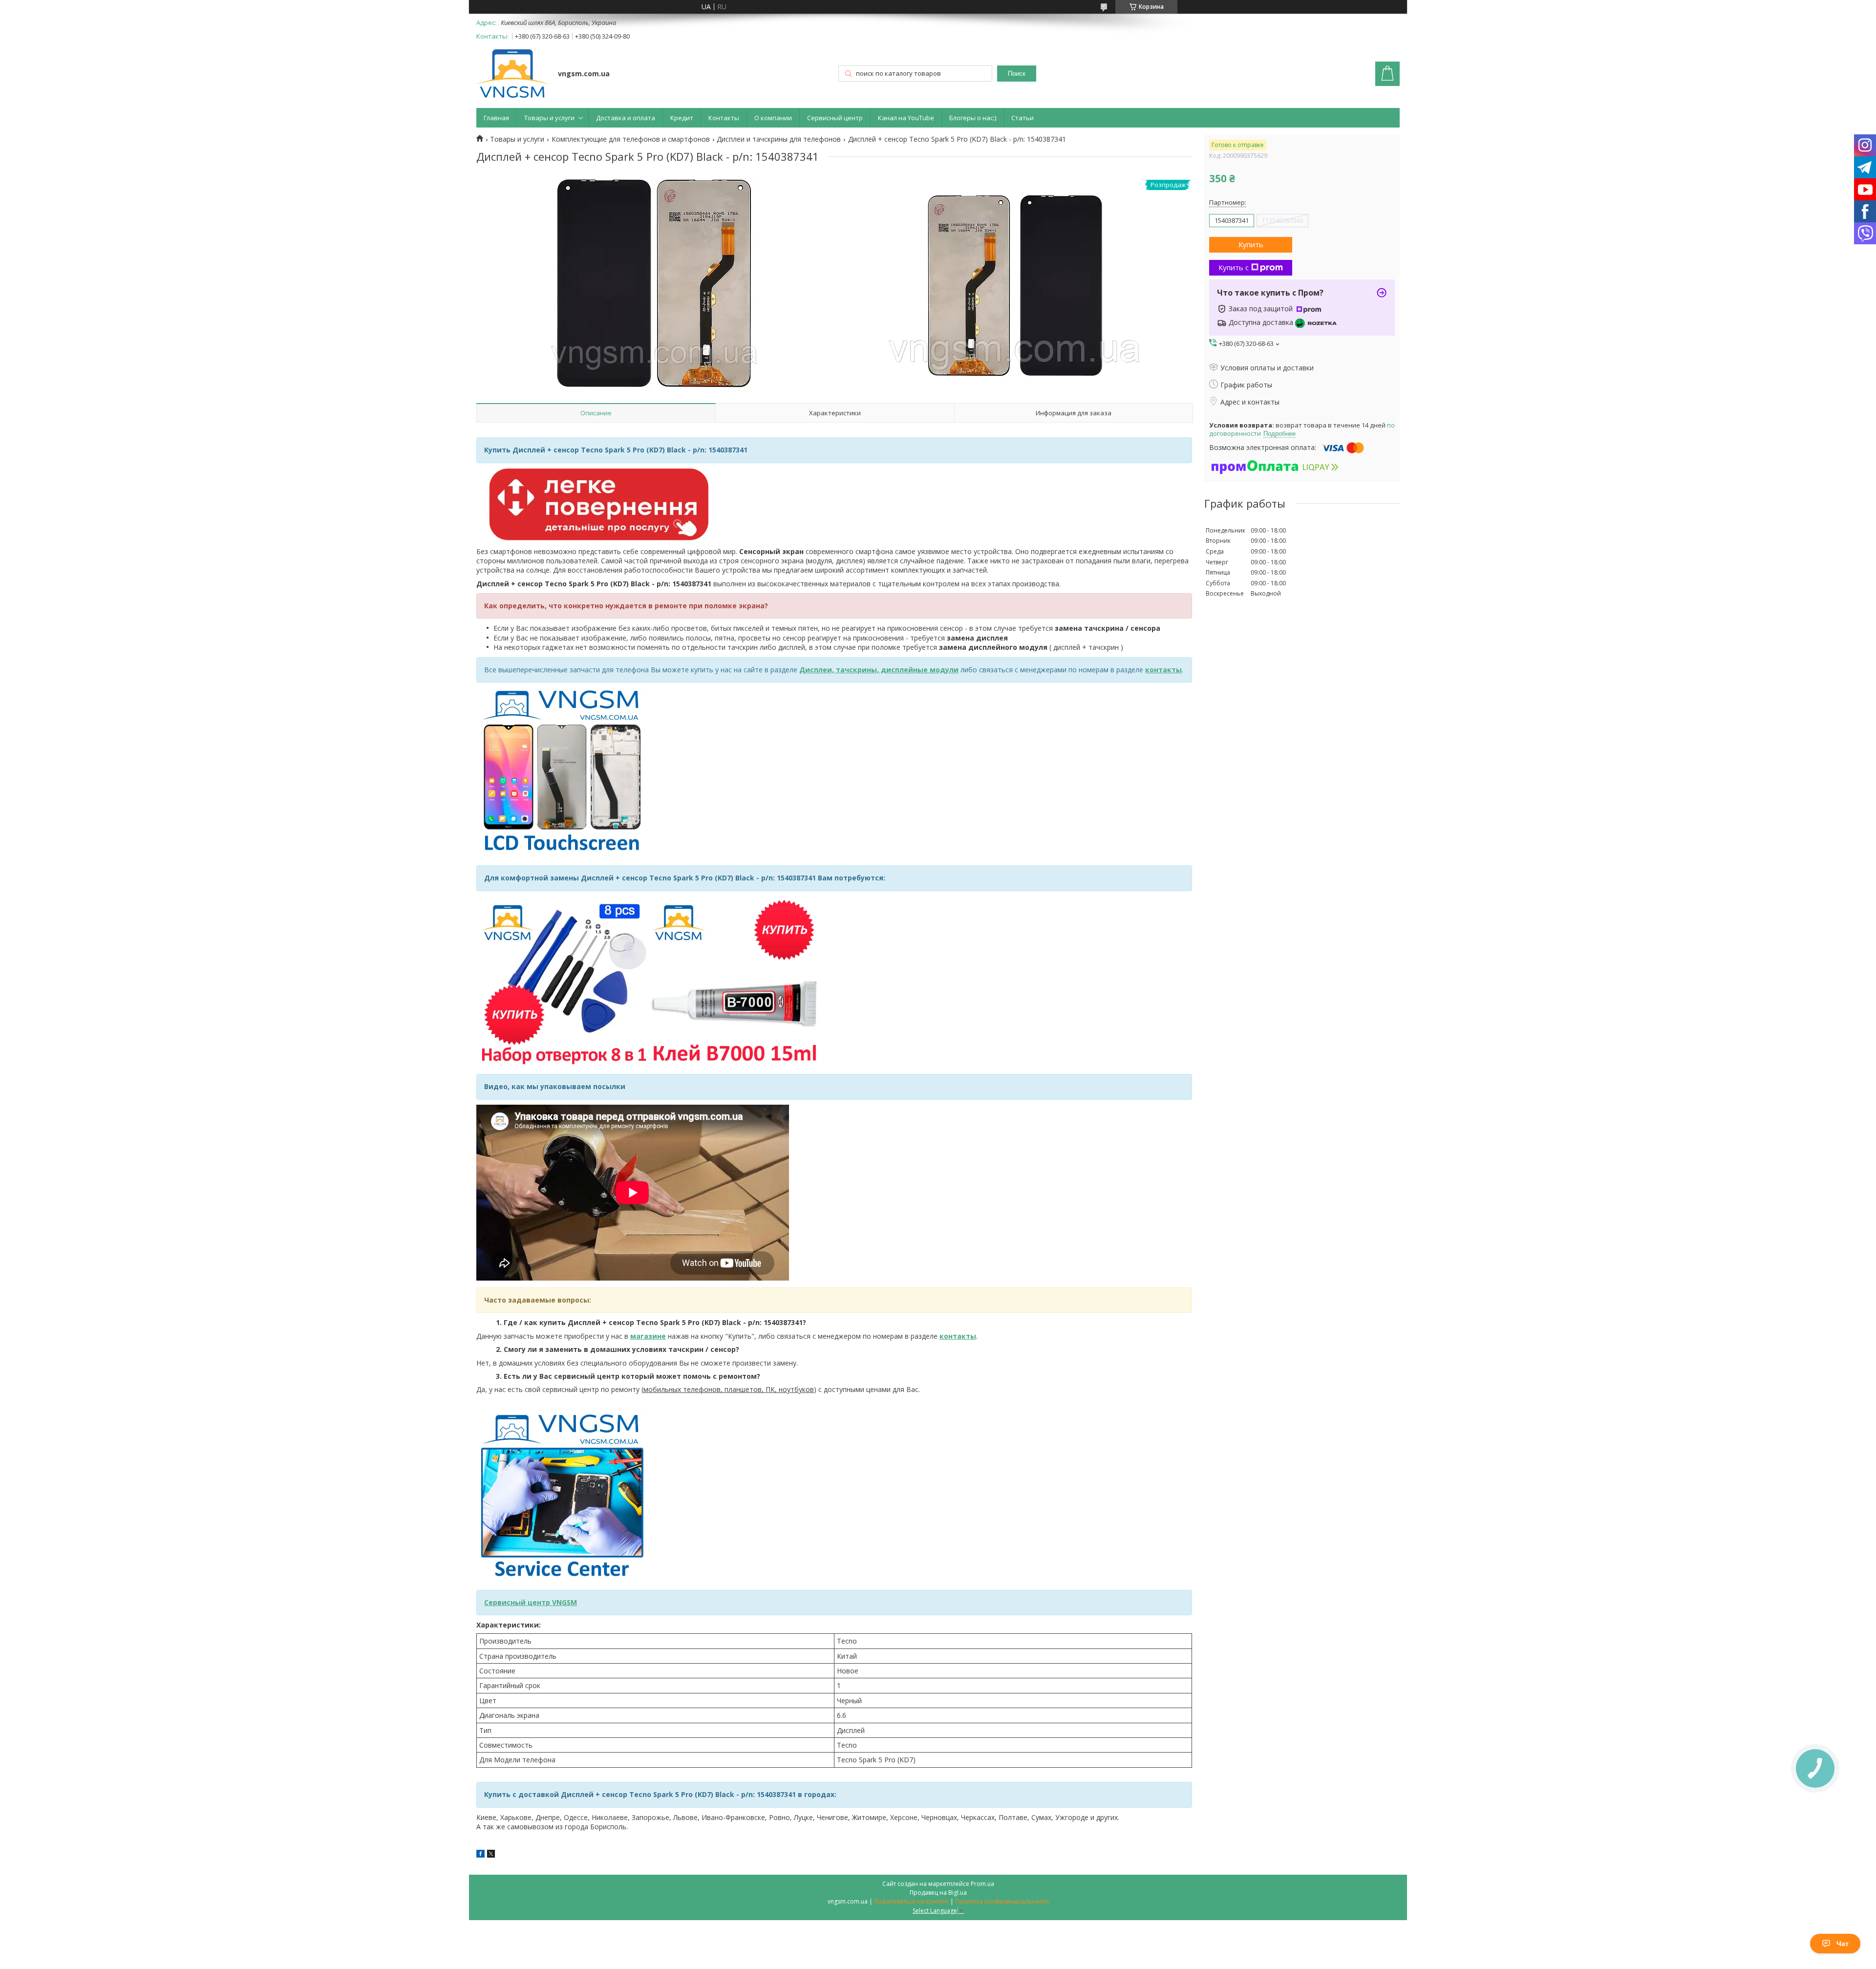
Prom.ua (982, 1884)
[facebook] (480, 1855)
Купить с (1234, 267)
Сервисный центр (835, 118)
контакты (1163, 670)
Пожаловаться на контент (911, 1901)
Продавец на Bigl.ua (938, 1893)
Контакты (724, 118)
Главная (496, 118)
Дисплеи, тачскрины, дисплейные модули (879, 670)
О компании (773, 118)
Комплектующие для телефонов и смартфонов (631, 139)
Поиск (1017, 74)
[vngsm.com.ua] (512, 75)
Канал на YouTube (906, 118)
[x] (491, 1855)
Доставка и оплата (626, 118)
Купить (1251, 244)
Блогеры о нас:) (973, 118)
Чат (1843, 1944)
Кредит (682, 118)
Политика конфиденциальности (1002, 1901)
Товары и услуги (549, 118)
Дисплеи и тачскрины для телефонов (779, 139)
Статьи (1023, 118)
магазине (648, 1336)
